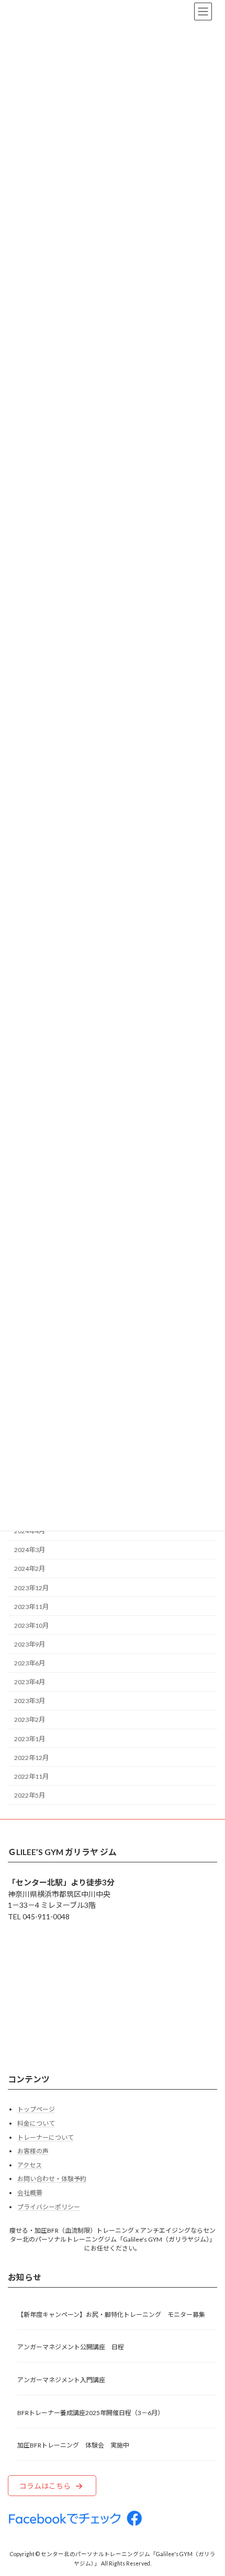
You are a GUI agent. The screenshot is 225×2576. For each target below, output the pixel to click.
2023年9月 (30, 1644)
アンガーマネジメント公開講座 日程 (71, 2347)
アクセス (30, 2165)
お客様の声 (33, 2152)
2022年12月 (31, 1758)
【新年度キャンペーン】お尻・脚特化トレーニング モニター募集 (111, 2315)
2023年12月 (31, 1587)
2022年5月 (30, 1795)
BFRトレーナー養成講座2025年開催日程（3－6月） (91, 2413)
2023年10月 (31, 1625)
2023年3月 (30, 1701)
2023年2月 (30, 1720)
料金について (36, 2123)
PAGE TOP (209, 2488)
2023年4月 (30, 1682)
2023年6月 (30, 1663)
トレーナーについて (46, 2137)
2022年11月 (31, 1776)
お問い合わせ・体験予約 (52, 2179)
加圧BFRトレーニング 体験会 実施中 (73, 2446)
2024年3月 (30, 1550)
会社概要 (30, 2193)
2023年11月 (31, 1607)
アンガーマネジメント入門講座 (61, 2380)
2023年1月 (30, 1738)
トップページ (36, 2110)
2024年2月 (30, 1569)
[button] (52, 2486)
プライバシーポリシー (49, 2207)
